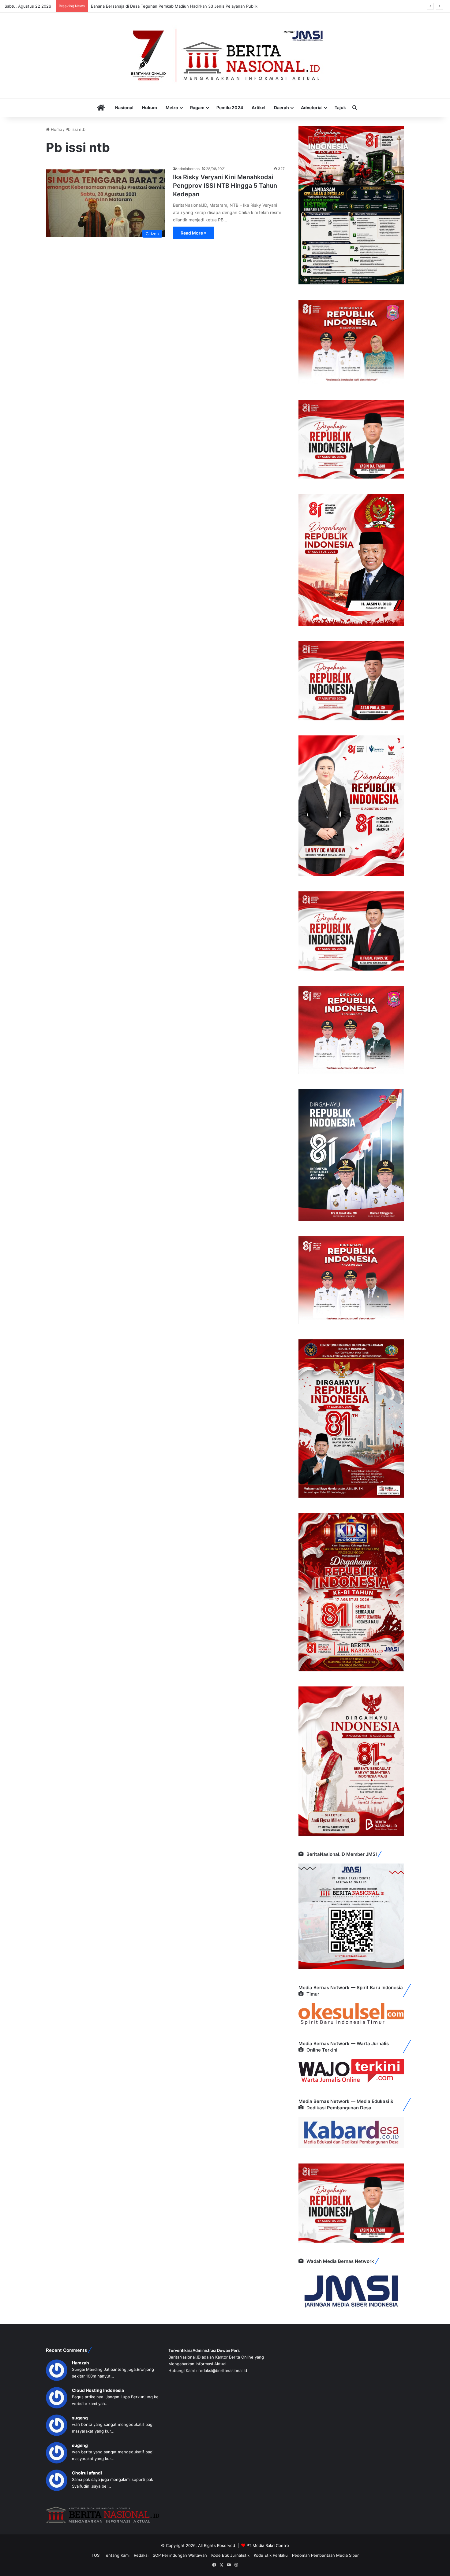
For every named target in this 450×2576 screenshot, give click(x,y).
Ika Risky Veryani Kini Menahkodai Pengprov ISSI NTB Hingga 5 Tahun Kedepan (225, 186)
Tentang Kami (117, 2555)
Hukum (150, 107)
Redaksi (141, 2555)
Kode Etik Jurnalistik (230, 2555)
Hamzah (81, 2363)
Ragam (197, 107)
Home (56, 129)
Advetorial (312, 107)
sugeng (80, 2418)
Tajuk (340, 107)
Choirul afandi (87, 2473)
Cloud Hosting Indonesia (98, 2390)
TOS (96, 2555)
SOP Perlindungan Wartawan (180, 2555)
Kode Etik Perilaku (271, 2555)
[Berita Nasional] (225, 55)
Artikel (259, 107)
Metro (172, 107)
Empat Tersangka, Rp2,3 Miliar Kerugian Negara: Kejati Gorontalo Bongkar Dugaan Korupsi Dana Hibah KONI (193, 6)
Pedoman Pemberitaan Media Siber (325, 2555)
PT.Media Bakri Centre (268, 2545)
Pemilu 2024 (230, 107)
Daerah (281, 107)
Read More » (193, 233)
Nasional (124, 107)
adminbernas (189, 169)
